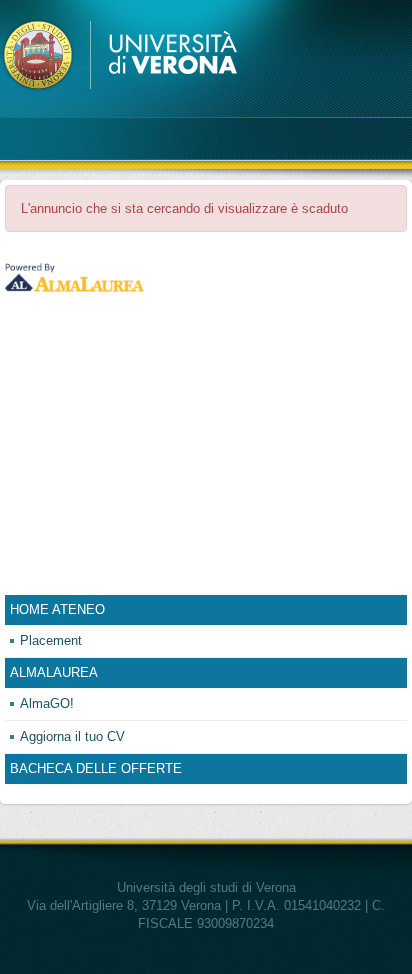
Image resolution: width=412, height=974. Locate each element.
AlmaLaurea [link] (54, 672)
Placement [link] (51, 640)
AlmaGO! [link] (47, 703)
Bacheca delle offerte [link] (96, 768)
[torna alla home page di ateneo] (122, 55)
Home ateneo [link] (57, 609)
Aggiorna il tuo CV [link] (72, 736)
